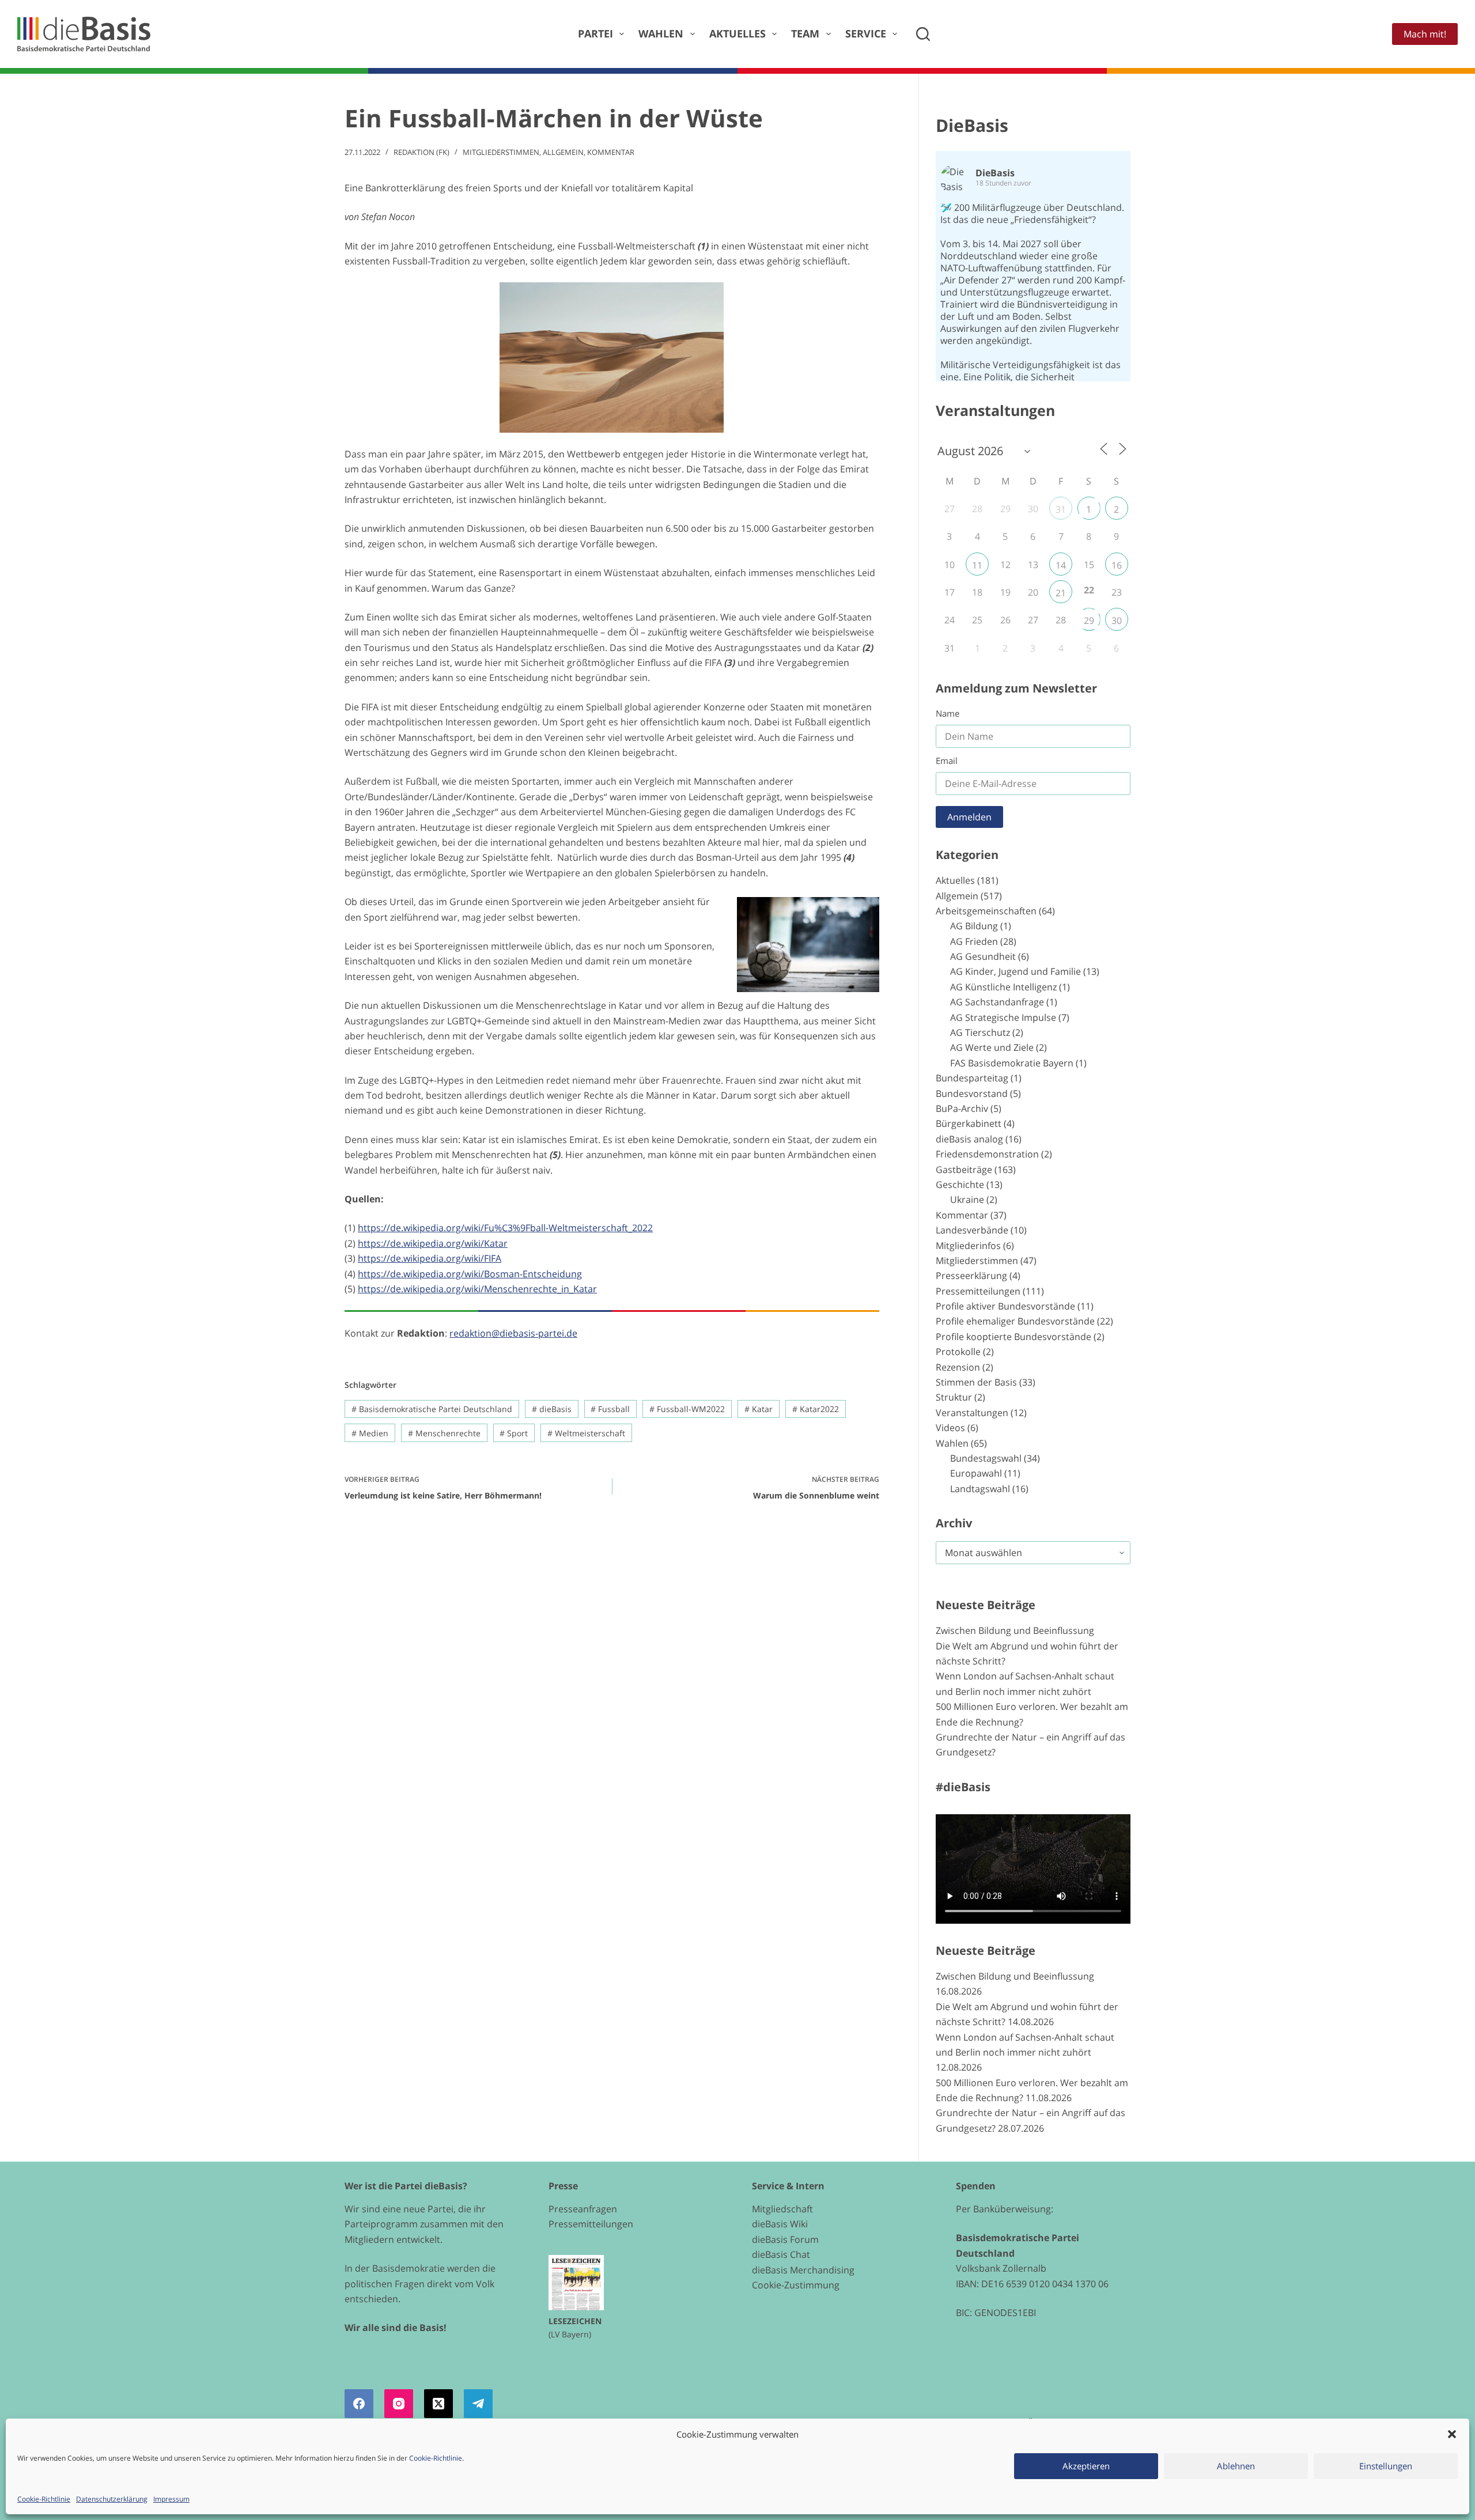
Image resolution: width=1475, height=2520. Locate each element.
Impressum (171, 2499)
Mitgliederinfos (968, 1246)
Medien (370, 1433)
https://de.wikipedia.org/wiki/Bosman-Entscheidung (470, 1274)
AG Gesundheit (983, 956)
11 (977, 565)
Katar (759, 1409)
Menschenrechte (444, 1433)
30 (1117, 620)
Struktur (954, 1397)
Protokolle (958, 1352)
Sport (514, 1433)
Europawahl (976, 1473)
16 (1117, 565)
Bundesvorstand (972, 1093)
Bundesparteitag (972, 1078)
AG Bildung (974, 926)
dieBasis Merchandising (803, 2270)
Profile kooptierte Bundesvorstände (1013, 1337)
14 (1061, 565)
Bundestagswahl (986, 1458)
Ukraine (967, 1200)
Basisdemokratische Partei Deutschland (432, 1409)
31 (1061, 509)
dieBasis (552, 1409)
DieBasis (972, 125)
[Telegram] (478, 2404)
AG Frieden (974, 941)
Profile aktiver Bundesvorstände (1005, 1306)
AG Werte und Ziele (992, 1047)
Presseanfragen (583, 2209)
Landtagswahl (980, 1489)
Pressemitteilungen (978, 1291)
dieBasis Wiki (780, 2224)
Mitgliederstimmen (501, 152)
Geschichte (960, 1185)
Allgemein (563, 152)
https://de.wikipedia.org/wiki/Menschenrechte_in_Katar (477, 1289)
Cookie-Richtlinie (436, 2458)
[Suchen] (923, 34)
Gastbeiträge (964, 1170)
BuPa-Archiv (962, 1108)
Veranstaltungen (972, 1413)
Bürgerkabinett (969, 1123)
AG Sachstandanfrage (997, 1002)
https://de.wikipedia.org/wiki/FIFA (430, 1258)
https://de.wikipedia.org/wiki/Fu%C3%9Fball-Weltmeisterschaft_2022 (505, 1228)
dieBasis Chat (781, 2254)
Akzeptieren (1086, 2466)
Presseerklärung (971, 1276)
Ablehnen (1236, 2466)
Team (805, 33)
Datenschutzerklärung (112, 2499)
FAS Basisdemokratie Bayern (1012, 1063)
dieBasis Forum (785, 2239)
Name (948, 713)
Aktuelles (737, 33)
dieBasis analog (969, 1139)
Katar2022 (816, 1409)
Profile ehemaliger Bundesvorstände (1015, 1321)
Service (866, 33)
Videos (950, 1428)
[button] (1452, 2434)
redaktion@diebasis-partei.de (513, 1333)
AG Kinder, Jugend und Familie (1016, 971)
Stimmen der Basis (976, 1382)
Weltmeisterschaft (586, 1433)
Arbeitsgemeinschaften (986, 911)
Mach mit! (1425, 34)
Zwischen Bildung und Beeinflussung (1015, 1630)
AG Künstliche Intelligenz (1003, 987)
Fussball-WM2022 (687, 1409)
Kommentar (611, 152)
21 (1061, 593)
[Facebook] (359, 2404)
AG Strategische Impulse (1003, 1017)
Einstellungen (1386, 2466)
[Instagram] (399, 2404)
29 (1089, 620)
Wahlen (661, 33)
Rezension (958, 1367)
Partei (595, 33)
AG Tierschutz (980, 1032)
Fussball (610, 1409)
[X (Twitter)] (438, 2404)
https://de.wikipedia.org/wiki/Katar (433, 1243)
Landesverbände (972, 1230)
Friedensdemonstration (987, 1154)
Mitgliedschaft (782, 2209)
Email (947, 760)
